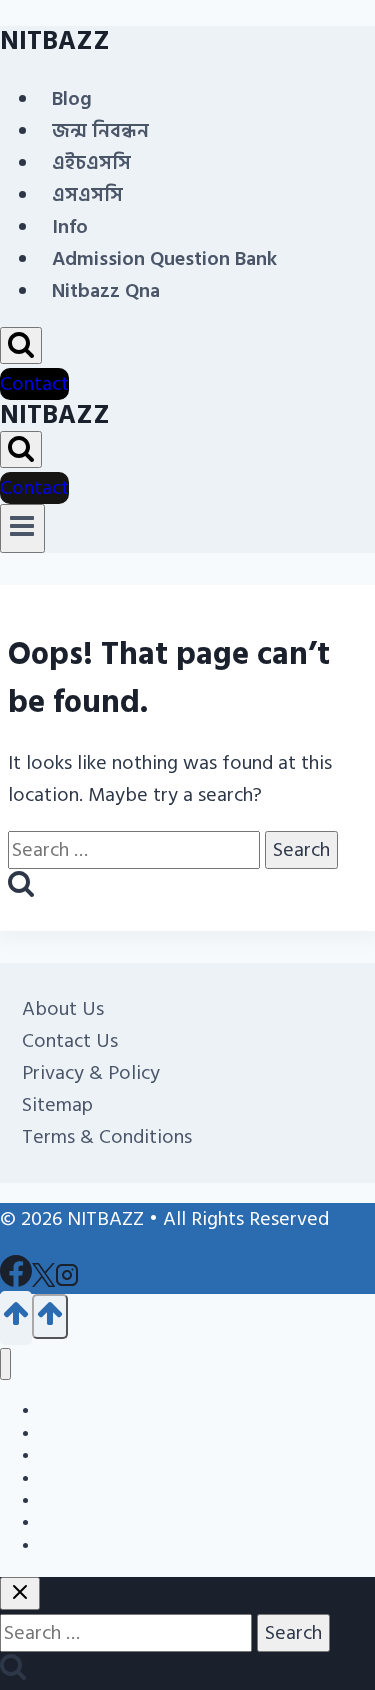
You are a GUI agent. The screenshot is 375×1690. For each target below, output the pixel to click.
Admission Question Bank (164, 259)
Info (70, 227)
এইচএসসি (91, 163)
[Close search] (20, 1593)
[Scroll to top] (16, 1318)
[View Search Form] (21, 345)
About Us (63, 1009)
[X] (43, 1283)
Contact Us (70, 1041)
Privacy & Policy (91, 1073)
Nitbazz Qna (106, 291)
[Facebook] (16, 1283)
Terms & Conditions (107, 1137)
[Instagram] (67, 1283)
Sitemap (57, 1105)
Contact (34, 384)
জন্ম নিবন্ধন (100, 131)
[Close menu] (5, 1364)
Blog (72, 99)
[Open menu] (22, 528)
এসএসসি (87, 195)
